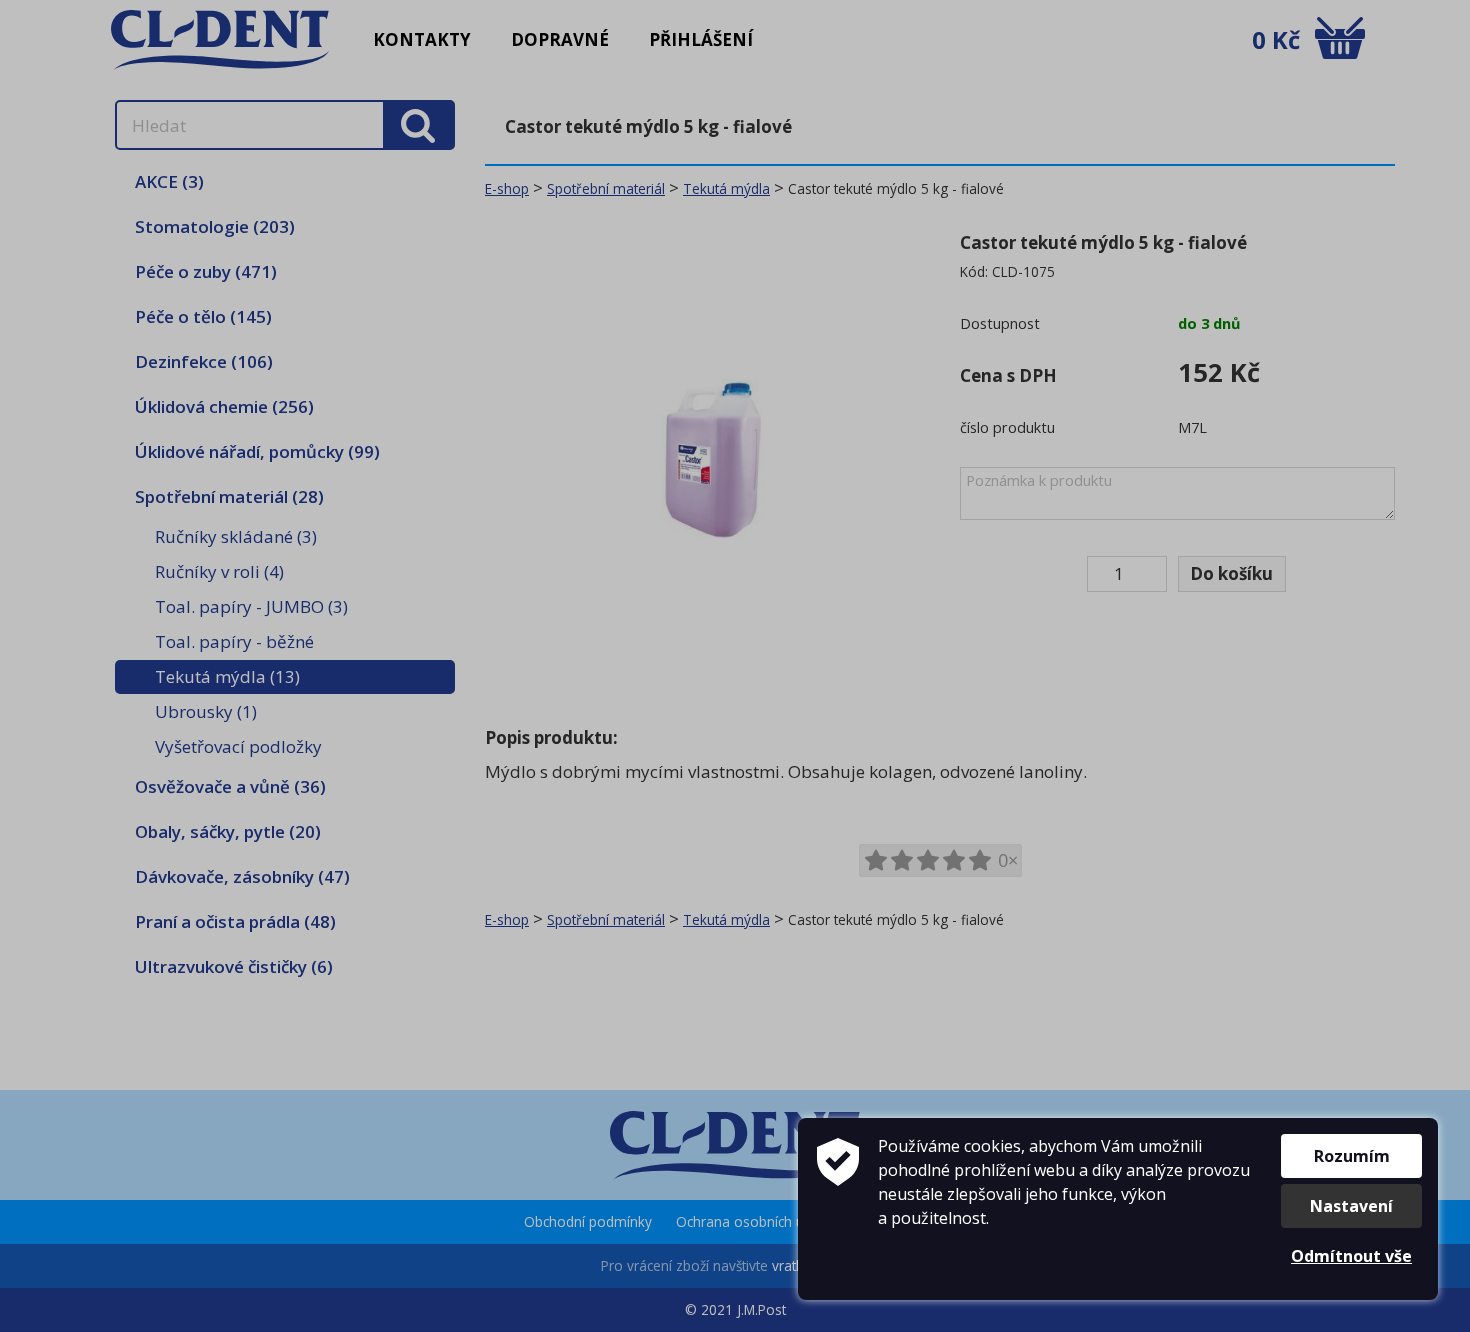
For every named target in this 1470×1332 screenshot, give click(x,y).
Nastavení (1351, 1206)
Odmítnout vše (1351, 1256)
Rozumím (1352, 1156)
